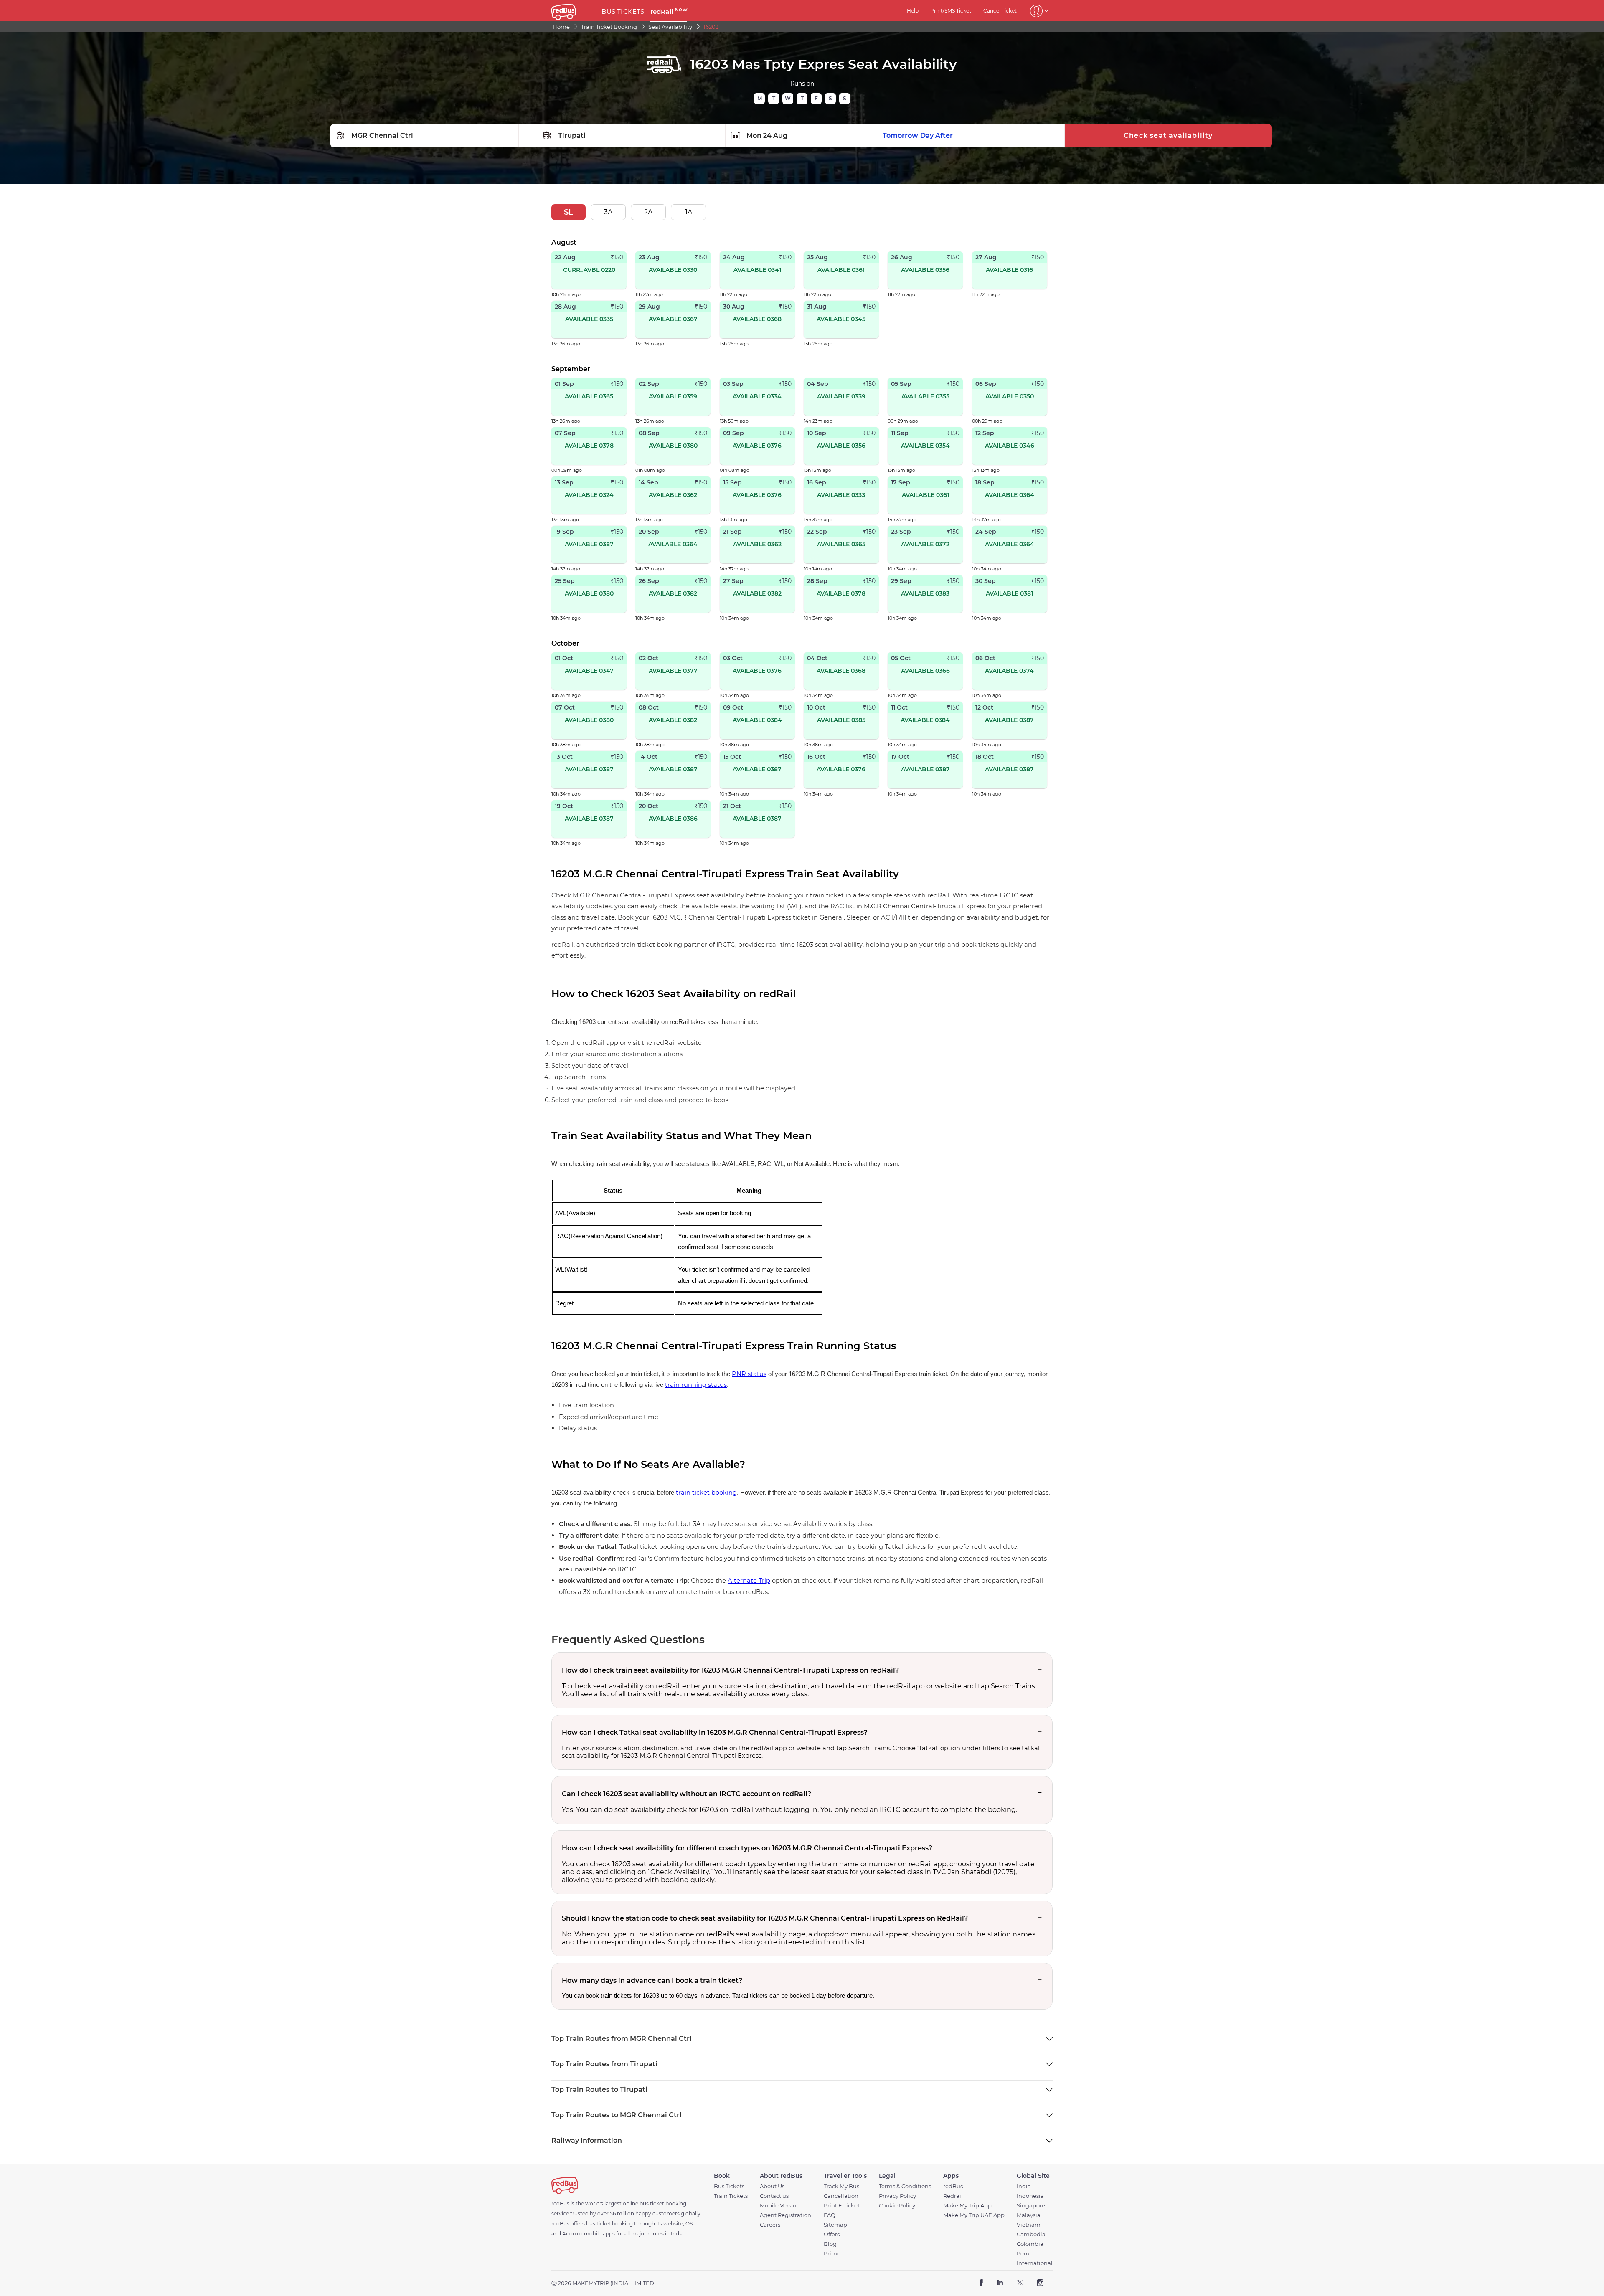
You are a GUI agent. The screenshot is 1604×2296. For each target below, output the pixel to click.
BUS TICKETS (623, 11)
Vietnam (1029, 2225)
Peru (1023, 2254)
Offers (832, 2234)
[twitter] (1020, 2283)
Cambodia (1031, 2234)
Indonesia (1030, 2196)
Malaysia (1029, 2215)
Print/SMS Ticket (951, 11)
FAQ (830, 2215)
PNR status (749, 1374)
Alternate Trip (749, 1581)
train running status (696, 1385)
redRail (669, 11)
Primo (832, 2254)
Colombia (1030, 2244)
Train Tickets (731, 2196)
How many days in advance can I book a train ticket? (652, 1980)
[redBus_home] (573, 11)
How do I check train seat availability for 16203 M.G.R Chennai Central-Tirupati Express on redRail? (730, 1670)
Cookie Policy (897, 2206)
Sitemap (835, 2225)
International (1035, 2263)
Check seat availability (1168, 136)
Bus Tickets (729, 2186)
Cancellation (841, 2196)
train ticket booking (706, 1493)
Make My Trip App (967, 2206)
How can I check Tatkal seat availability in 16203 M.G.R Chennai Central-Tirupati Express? (715, 1732)
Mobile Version (780, 2206)
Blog (830, 2244)
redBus (953, 2186)
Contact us (774, 2196)
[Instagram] (1040, 2283)
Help (913, 11)
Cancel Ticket (1000, 11)
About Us (772, 2186)
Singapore (1031, 2206)
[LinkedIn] (1000, 2283)
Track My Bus (841, 2186)
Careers (770, 2225)
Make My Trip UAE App (974, 2215)
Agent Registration (786, 2215)
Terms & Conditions (905, 2186)
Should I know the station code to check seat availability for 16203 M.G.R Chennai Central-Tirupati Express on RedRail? (765, 1918)
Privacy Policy (897, 2196)
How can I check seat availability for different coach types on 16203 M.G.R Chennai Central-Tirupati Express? (747, 1848)
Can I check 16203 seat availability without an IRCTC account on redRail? (687, 1794)
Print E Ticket (842, 2206)
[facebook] (981, 2283)
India (1024, 2186)
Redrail (953, 2196)
